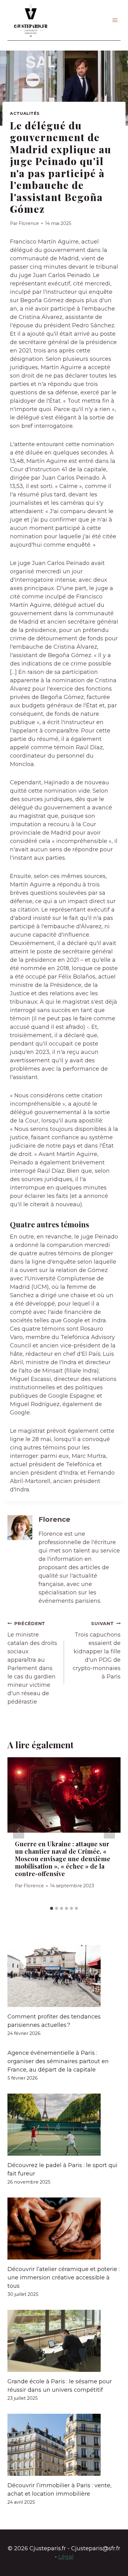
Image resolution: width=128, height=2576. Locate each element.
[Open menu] (115, 20)
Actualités (25, 113)
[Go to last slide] (19, 1830)
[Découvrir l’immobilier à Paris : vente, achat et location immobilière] (64, 2445)
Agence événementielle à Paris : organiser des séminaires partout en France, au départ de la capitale (58, 2061)
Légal (66, 2557)
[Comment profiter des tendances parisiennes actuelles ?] (64, 1976)
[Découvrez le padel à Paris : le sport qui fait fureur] (64, 2125)
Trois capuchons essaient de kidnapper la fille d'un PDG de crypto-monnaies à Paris (97, 1650)
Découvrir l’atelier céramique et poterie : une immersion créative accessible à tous (64, 2278)
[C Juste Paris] (31, 20)
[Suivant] (109, 1830)
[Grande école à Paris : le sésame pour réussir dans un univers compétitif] (64, 2341)
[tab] (52, 1908)
